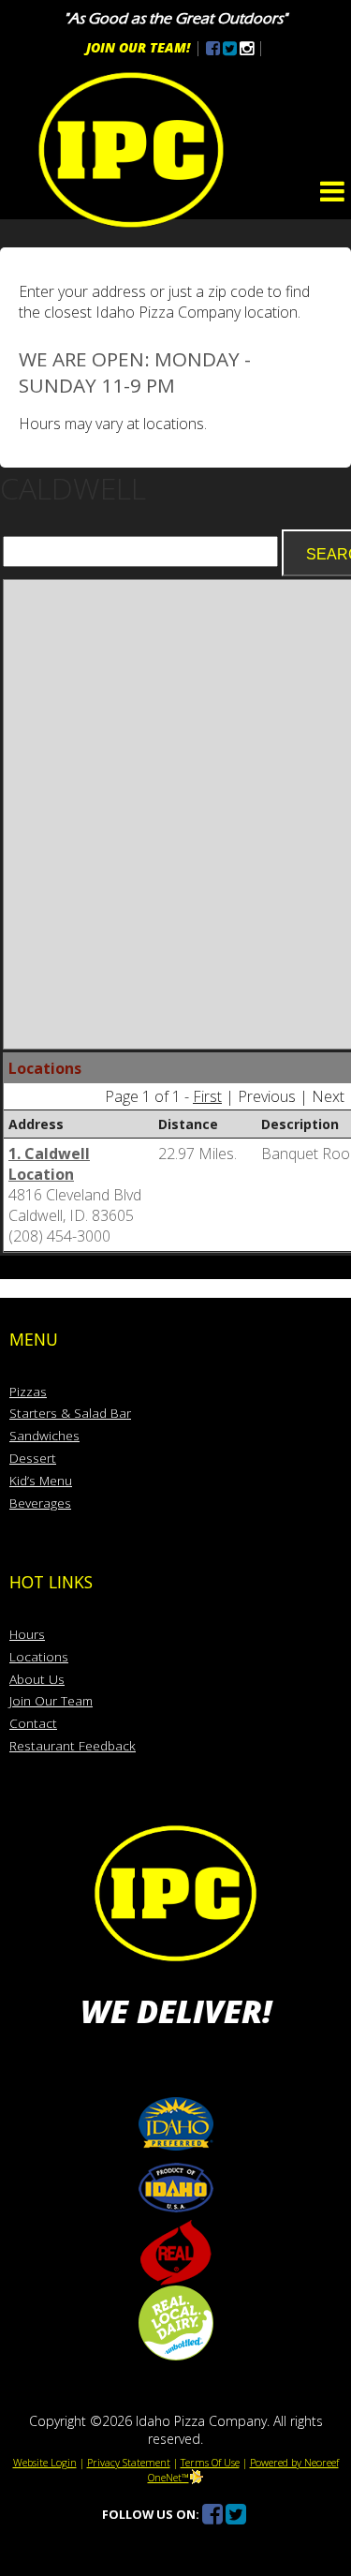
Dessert (33, 1458)
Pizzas (28, 1391)
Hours (27, 1634)
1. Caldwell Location (49, 1164)
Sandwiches (44, 1435)
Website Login (45, 2462)
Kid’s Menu (41, 1480)
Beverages (40, 1503)
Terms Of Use (210, 2462)
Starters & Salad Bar (70, 1413)
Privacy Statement (129, 2462)
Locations (39, 1656)
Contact (33, 1723)
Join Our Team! (138, 47)
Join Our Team (51, 1700)
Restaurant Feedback (73, 1745)
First (207, 1096)
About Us (37, 1679)
